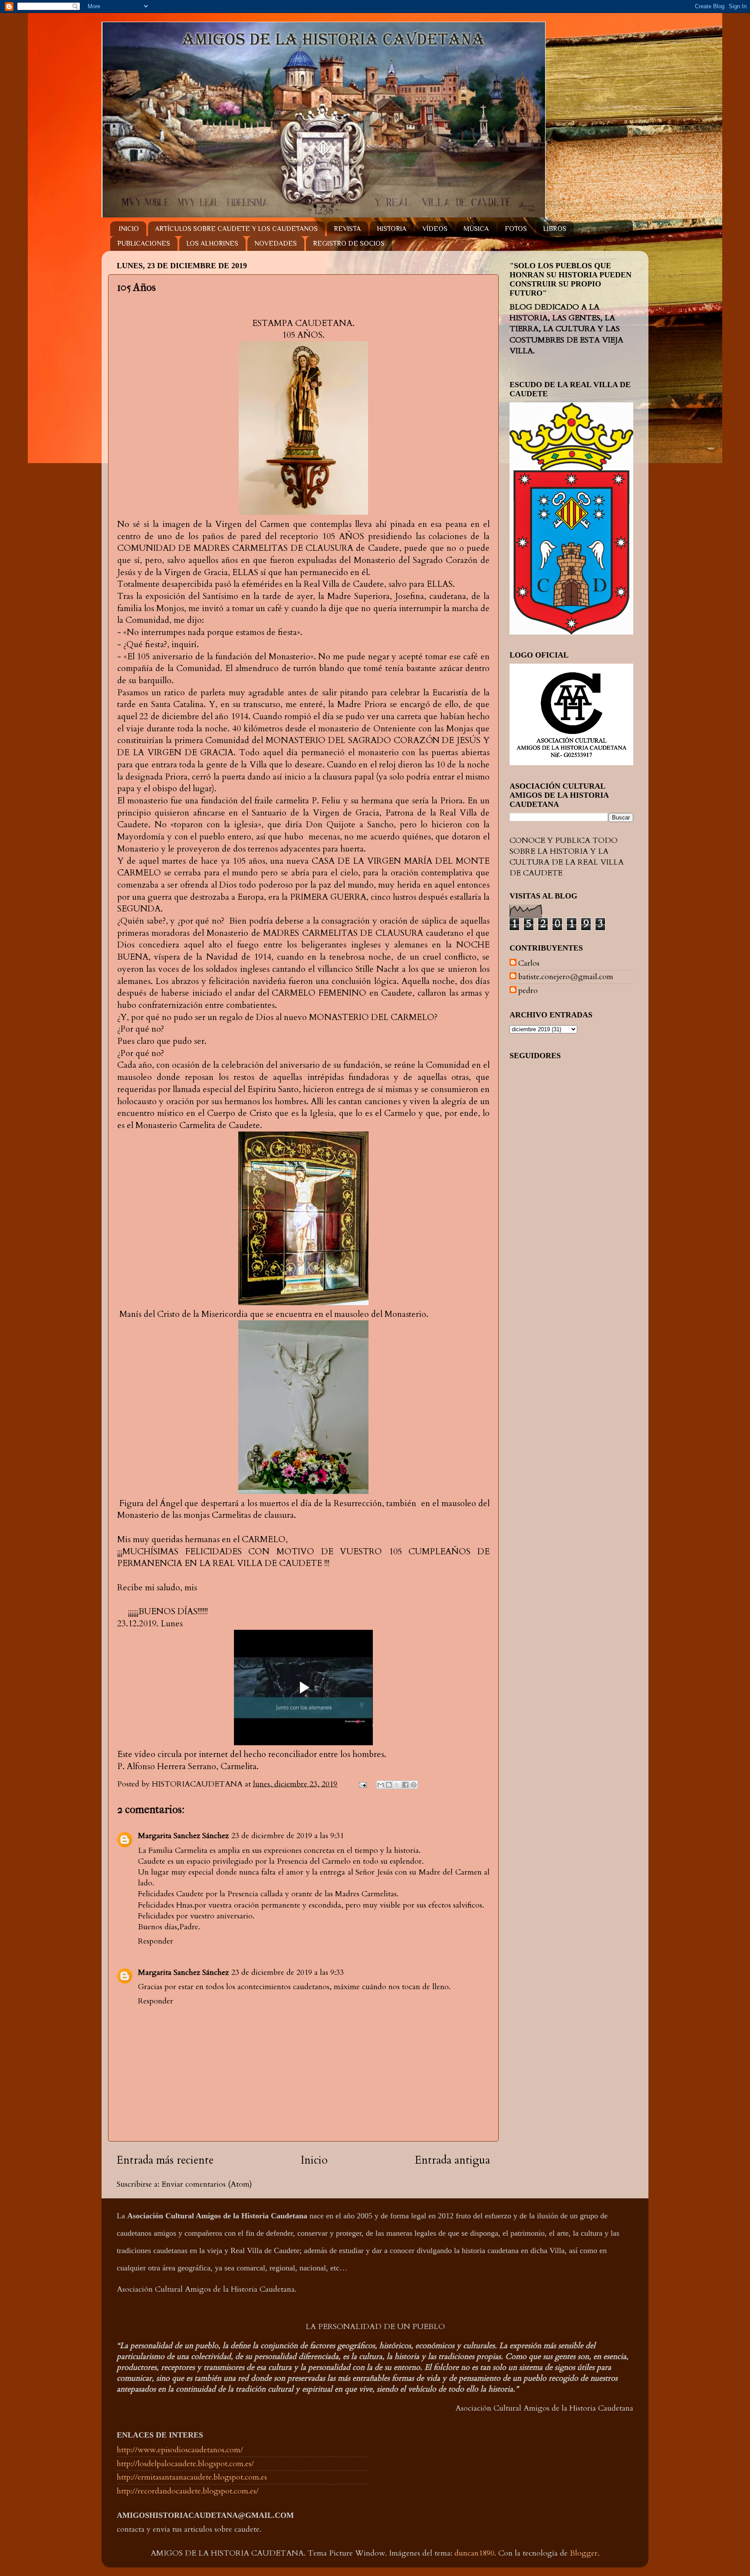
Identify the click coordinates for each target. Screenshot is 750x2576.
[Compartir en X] (397, 1785)
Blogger (584, 2553)
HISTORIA (391, 229)
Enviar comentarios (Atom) (207, 2184)
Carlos (529, 964)
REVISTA (347, 229)
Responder (156, 1941)
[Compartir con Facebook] (405, 1785)
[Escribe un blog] (389, 1785)
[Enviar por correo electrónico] (381, 1785)
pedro (528, 991)
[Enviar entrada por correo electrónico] (362, 1784)
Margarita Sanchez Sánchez (183, 1836)
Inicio (314, 2160)
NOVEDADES (276, 243)
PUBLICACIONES (144, 243)
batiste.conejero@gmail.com (566, 977)
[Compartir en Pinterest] (414, 1785)
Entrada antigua (452, 2160)
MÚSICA (476, 229)
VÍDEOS (435, 229)
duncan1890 (474, 2553)
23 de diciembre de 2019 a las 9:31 (288, 1836)
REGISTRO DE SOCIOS (349, 243)
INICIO (129, 229)
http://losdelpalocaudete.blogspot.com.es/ (185, 2464)
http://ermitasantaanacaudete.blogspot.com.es (192, 2477)
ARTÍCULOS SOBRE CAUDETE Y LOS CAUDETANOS (236, 229)
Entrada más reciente (165, 2160)
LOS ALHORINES (212, 243)
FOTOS (516, 229)
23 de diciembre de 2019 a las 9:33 (288, 1972)
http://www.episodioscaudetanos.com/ (180, 2450)
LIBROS (555, 229)
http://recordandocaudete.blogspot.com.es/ (188, 2491)
